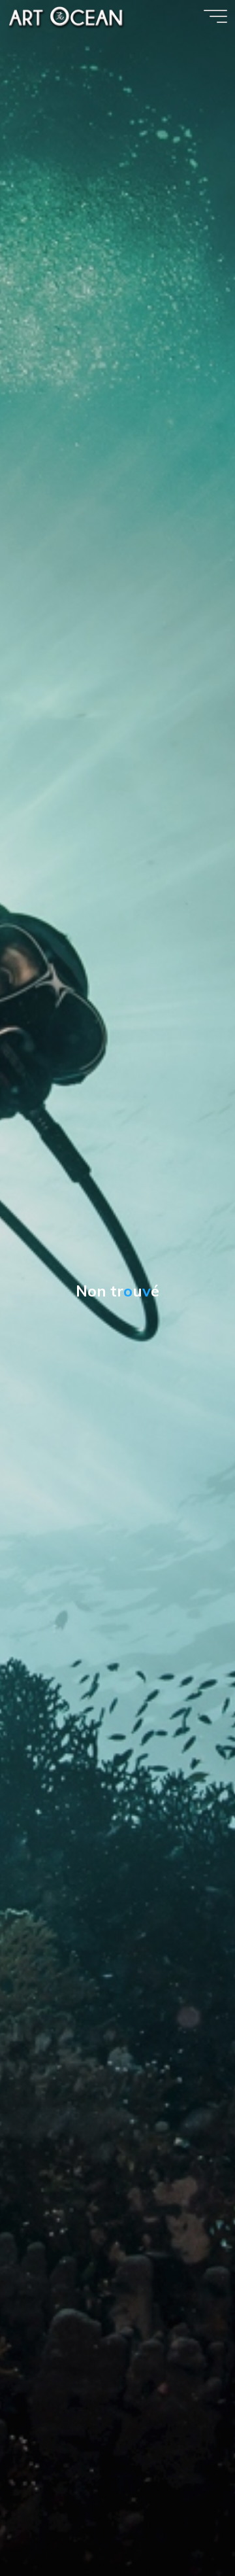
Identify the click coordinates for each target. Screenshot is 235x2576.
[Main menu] (215, 16)
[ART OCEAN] (67, 16)
